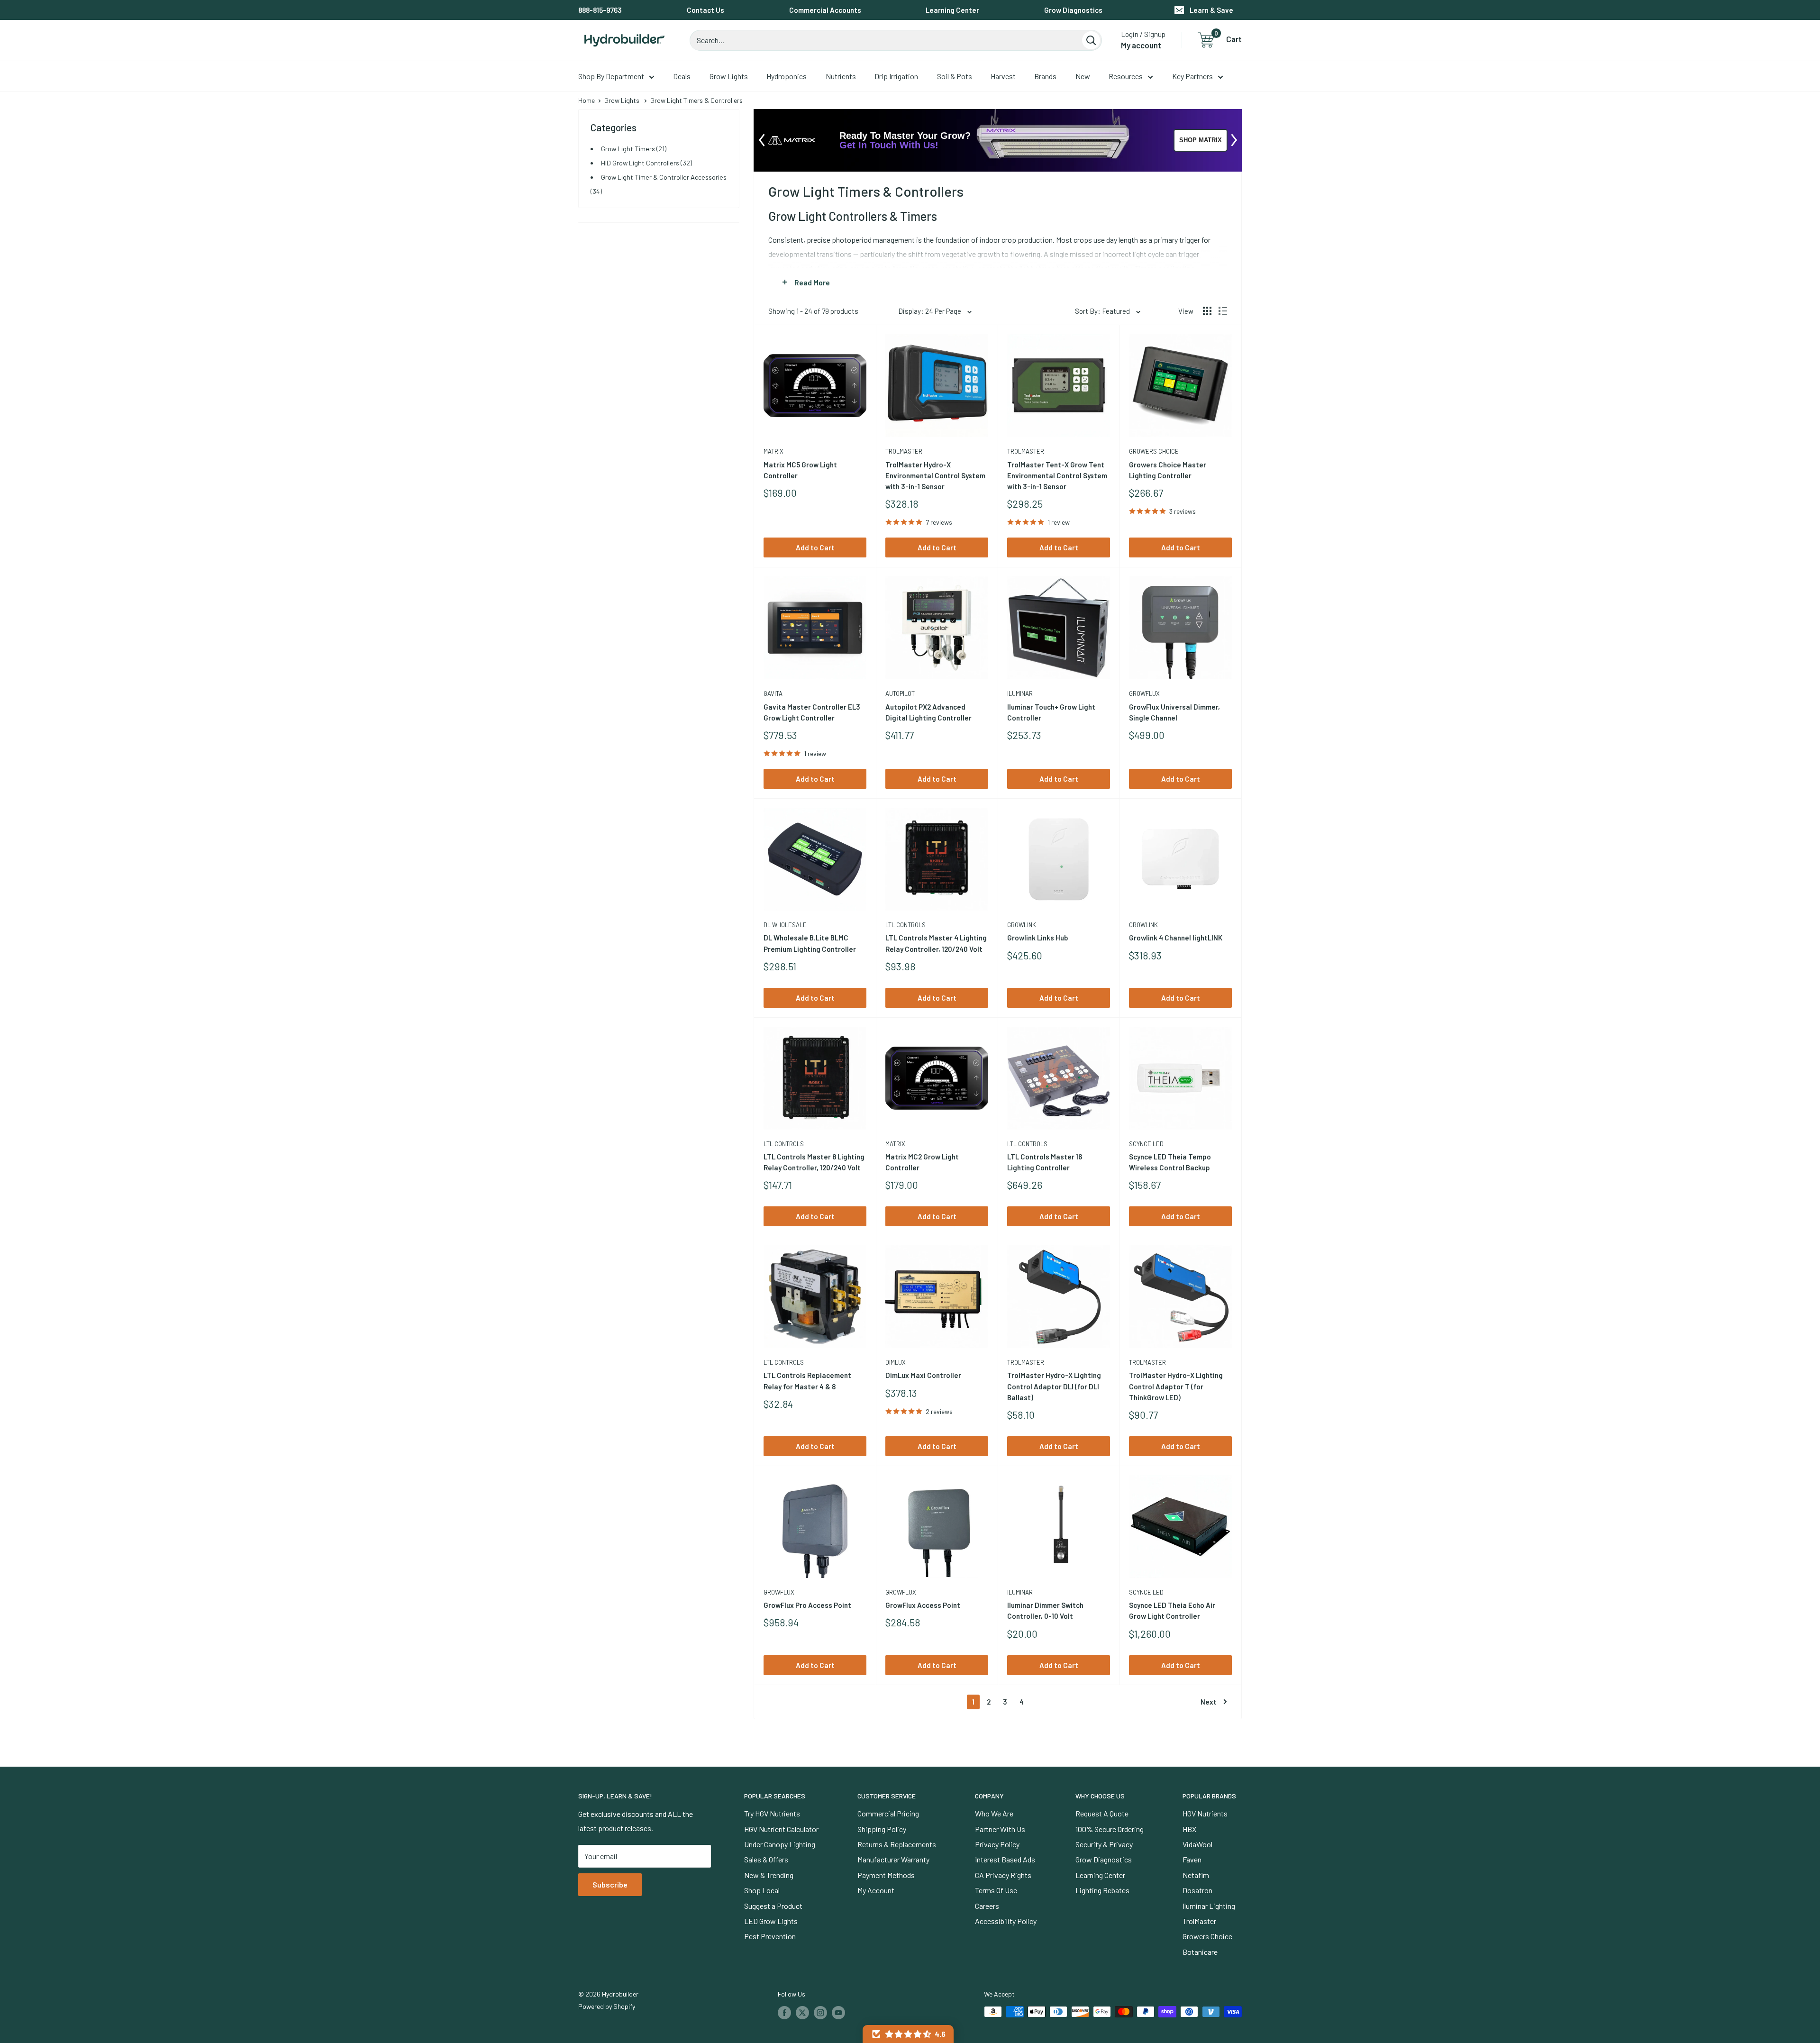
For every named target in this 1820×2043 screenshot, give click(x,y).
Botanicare (1200, 1952)
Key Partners (1192, 76)
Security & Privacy (1104, 1844)
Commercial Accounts (825, 10)
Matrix (773, 451)
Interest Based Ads (1005, 1859)
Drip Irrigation (896, 76)
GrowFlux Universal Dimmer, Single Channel (1174, 712)
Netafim (1196, 1875)
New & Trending (769, 1875)
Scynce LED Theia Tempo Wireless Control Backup (1170, 1162)
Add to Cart (815, 547)
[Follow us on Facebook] (784, 2013)
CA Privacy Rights (1003, 1875)
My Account (876, 1890)
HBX (1189, 1829)
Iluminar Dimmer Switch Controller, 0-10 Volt (1045, 1610)
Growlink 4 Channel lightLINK (1176, 938)
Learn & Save (1211, 10)
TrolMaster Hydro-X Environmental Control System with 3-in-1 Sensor (935, 476)
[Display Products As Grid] (1207, 311)
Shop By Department (611, 76)
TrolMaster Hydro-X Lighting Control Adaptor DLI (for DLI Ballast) (1054, 1386)
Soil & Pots (955, 76)
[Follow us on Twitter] (802, 2013)
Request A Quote (1102, 1813)
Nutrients (841, 76)
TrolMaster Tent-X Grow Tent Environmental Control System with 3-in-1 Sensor (1057, 476)
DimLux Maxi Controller (923, 1375)
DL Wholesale (785, 925)
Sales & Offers (766, 1859)
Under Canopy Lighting (780, 1844)
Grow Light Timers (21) (634, 149)
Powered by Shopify (607, 2006)
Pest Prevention (770, 1936)
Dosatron (1197, 1890)
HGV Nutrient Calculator (781, 1829)
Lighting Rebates (1102, 1890)
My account (1141, 45)
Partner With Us (1000, 1829)
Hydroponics (787, 76)
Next (1209, 1702)
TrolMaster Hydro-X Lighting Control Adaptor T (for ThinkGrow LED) (1176, 1386)
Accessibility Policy (1006, 1921)
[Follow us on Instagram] (820, 2013)
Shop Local (762, 1890)
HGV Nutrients (1205, 1813)
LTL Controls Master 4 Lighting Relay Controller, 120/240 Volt (936, 943)
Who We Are (994, 1813)
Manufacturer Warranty (893, 1859)
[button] (908, 2034)
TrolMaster (904, 451)
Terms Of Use (996, 1890)
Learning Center (952, 10)
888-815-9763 (600, 10)
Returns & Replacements (897, 1844)
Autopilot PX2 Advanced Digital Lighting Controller (928, 712)
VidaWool (1197, 1844)
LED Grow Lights (771, 1921)
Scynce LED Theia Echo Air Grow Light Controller (1172, 1610)
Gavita (773, 693)
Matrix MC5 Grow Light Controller (800, 470)
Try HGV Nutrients (772, 1813)
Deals (682, 76)
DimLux (896, 1362)
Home (587, 100)
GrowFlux (1144, 693)
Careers (987, 1906)
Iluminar (1020, 693)
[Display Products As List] (1223, 311)
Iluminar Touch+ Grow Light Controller (1051, 712)
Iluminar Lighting (1209, 1906)
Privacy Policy (997, 1844)
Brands (1045, 76)
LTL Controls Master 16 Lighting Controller (1045, 1162)
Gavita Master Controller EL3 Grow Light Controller (812, 712)
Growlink (1022, 925)
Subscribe (610, 1884)
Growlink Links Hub (1037, 938)
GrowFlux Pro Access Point (807, 1605)
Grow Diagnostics (1073, 10)
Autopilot (900, 693)
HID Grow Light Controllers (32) (646, 163)
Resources (1126, 76)
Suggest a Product (773, 1906)
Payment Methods (886, 1875)
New (1083, 76)
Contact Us (705, 10)
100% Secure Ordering (1110, 1829)
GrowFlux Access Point (923, 1605)
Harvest (1003, 76)
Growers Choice (1154, 451)
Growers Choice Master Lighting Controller (1168, 470)
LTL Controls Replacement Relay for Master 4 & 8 (807, 1381)
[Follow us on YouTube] (838, 2013)
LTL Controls (905, 925)
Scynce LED (1146, 1144)
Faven (1192, 1859)
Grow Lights (729, 76)
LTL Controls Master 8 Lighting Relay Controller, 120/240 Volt (814, 1162)
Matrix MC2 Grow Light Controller (922, 1162)
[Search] (1091, 40)
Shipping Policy (882, 1829)
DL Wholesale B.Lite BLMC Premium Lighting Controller (810, 943)
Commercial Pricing (888, 1813)
